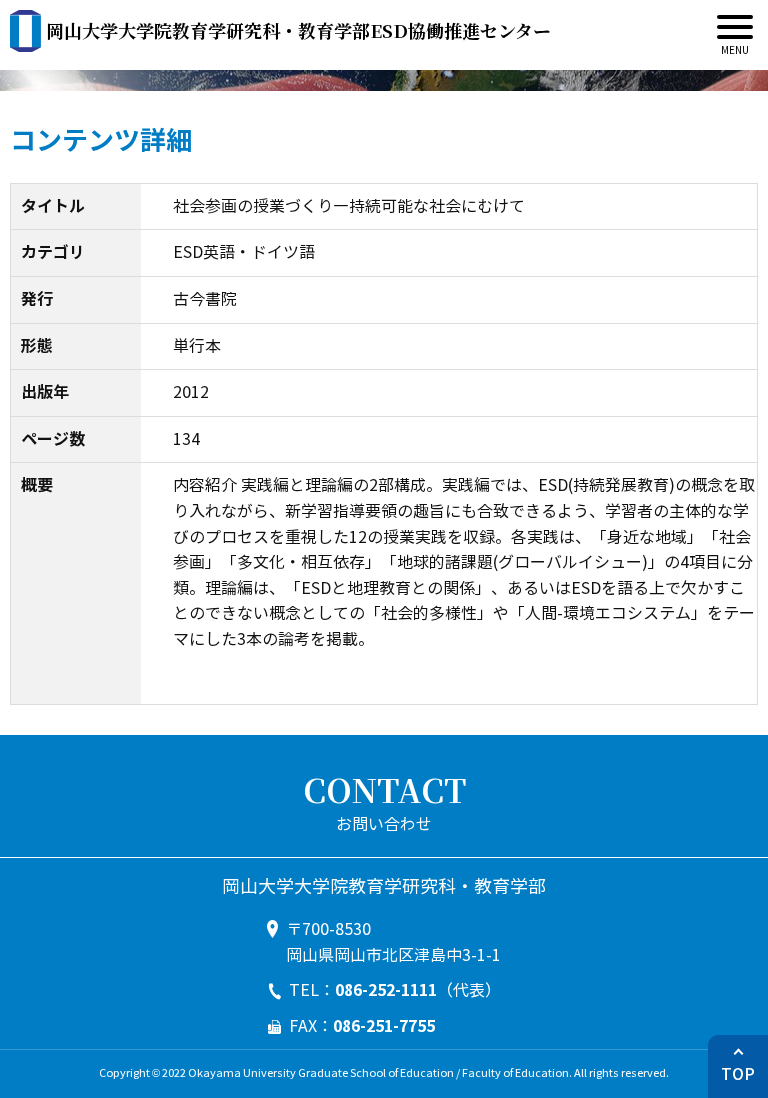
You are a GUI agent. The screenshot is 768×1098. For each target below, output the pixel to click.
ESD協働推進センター (298, 30)
